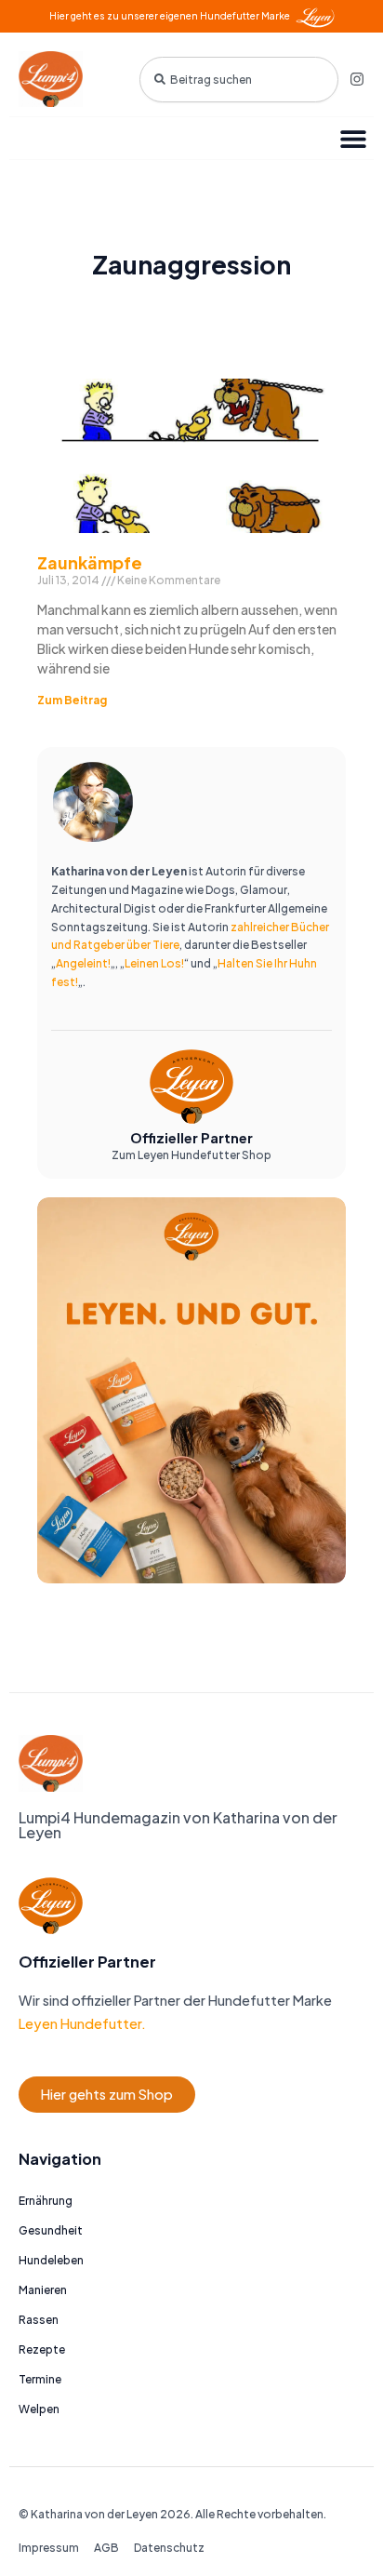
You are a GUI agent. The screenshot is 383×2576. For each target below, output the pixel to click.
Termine (40, 2379)
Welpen (39, 2409)
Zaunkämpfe (90, 562)
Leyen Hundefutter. (82, 2023)
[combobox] (239, 80)
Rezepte (42, 2349)
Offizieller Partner (191, 1138)
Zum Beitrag (72, 700)
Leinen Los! (154, 963)
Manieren (43, 2290)
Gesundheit (51, 2230)
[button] (353, 138)
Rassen (39, 2320)
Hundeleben (51, 2260)
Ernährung (46, 2201)
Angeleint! (83, 963)
